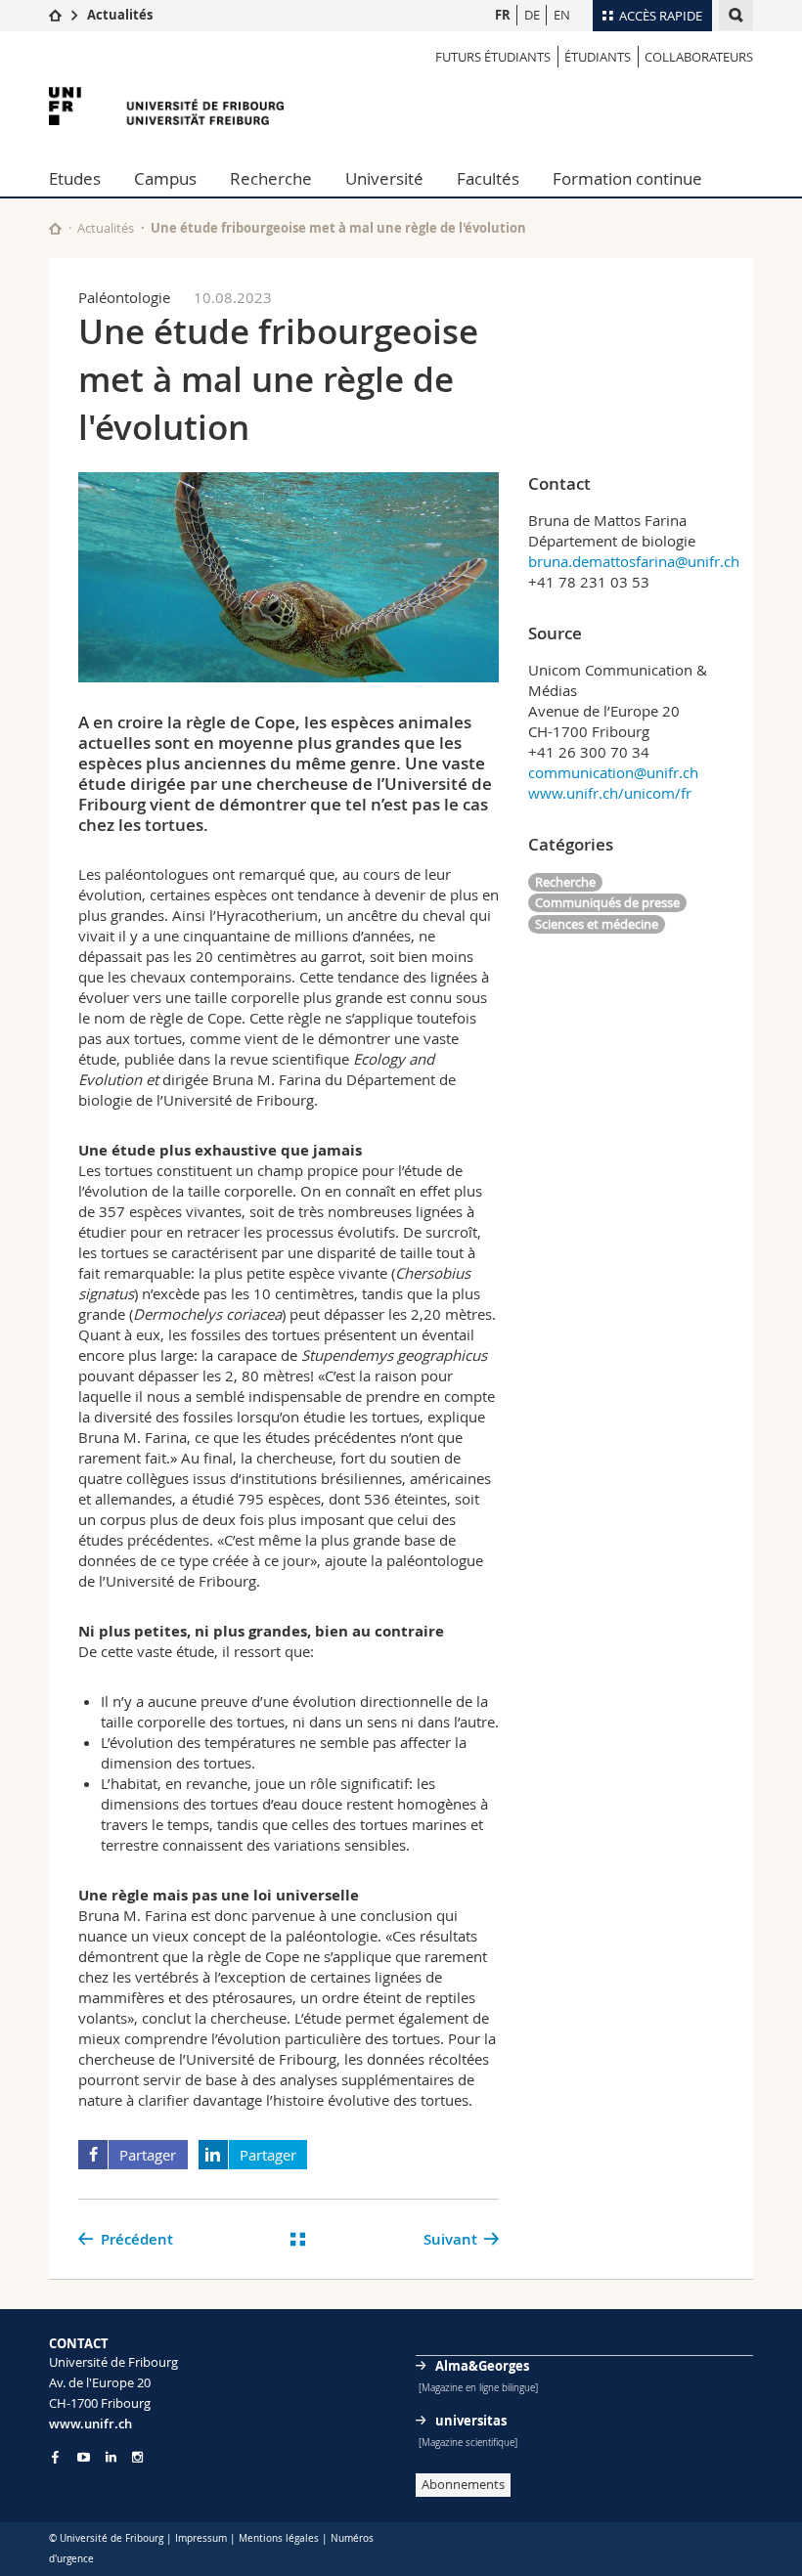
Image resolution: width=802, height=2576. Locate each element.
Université (384, 178)
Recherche (271, 178)
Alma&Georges (482, 2366)
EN (562, 15)
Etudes (75, 178)
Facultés (488, 178)
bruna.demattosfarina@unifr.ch (634, 561)
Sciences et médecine (597, 924)
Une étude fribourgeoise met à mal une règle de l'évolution (338, 228)
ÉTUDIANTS (598, 57)
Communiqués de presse (607, 902)
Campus (165, 178)
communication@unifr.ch (613, 772)
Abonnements (463, 2484)
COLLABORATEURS (699, 57)
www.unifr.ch (90, 2423)
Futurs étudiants (493, 57)
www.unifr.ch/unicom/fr (610, 793)
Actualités (120, 15)
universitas (471, 2421)
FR (503, 15)
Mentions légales (279, 2538)
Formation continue (627, 178)
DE (532, 15)
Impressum (201, 2538)
